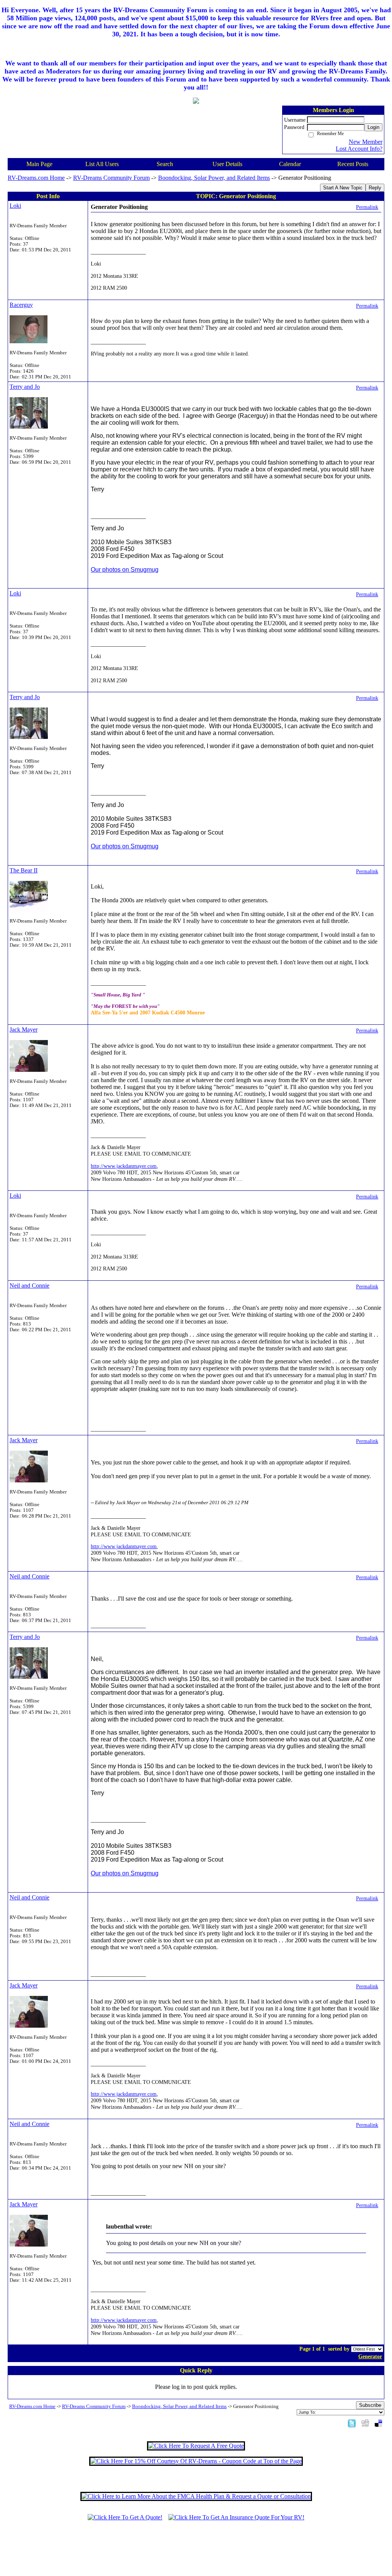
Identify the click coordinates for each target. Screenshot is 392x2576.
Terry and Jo (25, 387)
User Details (227, 164)
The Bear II (24, 870)
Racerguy (21, 305)
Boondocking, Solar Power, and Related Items (214, 178)
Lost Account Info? (359, 149)
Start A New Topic (343, 188)
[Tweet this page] (352, 2423)
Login (373, 127)
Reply (375, 188)
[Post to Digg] (365, 2423)
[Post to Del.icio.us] (378, 2423)
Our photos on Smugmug (125, 570)
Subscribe (370, 2405)
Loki (15, 206)
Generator (370, 2356)
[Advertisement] (196, 2552)
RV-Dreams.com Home (36, 178)
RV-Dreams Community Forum (111, 178)
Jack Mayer (24, 1030)
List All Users (102, 164)
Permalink (367, 207)
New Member (366, 142)
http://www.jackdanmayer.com (124, 1166)
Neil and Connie (29, 1286)
